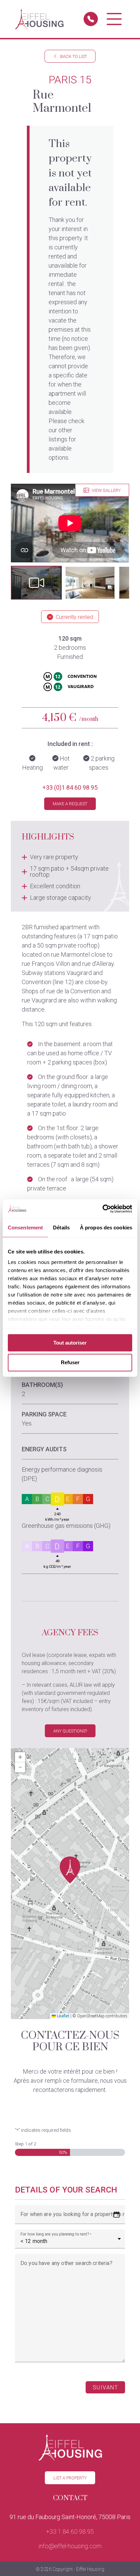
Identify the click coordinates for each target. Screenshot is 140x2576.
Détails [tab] (61, 1228)
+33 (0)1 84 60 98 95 (70, 787)
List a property (70, 2478)
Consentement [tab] (25, 1228)
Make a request (70, 804)
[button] (36, 583)
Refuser (70, 1363)
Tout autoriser (70, 1343)
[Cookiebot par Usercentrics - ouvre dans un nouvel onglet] (102, 1209)
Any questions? (70, 1731)
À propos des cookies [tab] (106, 1228)
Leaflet (63, 2016)
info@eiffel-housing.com (70, 2546)
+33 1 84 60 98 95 (70, 2531)
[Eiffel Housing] (39, 19)
